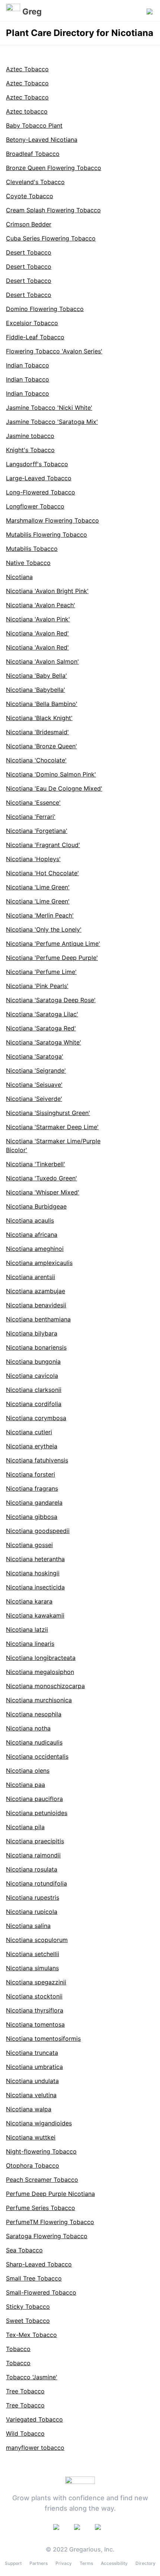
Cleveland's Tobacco (35, 182)
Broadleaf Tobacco (33, 154)
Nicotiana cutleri (29, 1432)
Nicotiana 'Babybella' (36, 690)
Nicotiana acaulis (30, 1220)
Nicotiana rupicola (32, 1912)
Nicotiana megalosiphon (40, 1672)
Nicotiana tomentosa (35, 2024)
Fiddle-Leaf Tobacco (35, 337)
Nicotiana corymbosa (36, 1418)
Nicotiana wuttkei (31, 2137)
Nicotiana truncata (32, 2053)
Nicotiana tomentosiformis (43, 2039)
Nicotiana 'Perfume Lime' (41, 972)
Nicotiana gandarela (34, 1503)
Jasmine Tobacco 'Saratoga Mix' (52, 422)
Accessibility (114, 2563)
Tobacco (18, 2349)
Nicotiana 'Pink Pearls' (37, 986)
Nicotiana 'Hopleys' (33, 859)
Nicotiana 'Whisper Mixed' (43, 1192)
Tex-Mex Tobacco (31, 2335)
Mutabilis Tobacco (32, 549)
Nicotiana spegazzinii (36, 1982)
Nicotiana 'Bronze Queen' (41, 746)
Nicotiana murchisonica (39, 1700)
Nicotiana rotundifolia (36, 1883)
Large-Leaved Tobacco (39, 478)
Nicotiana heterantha (35, 1559)
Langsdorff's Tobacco (37, 464)
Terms (86, 2563)
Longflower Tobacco (35, 506)
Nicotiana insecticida (35, 1587)
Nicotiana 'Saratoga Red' (41, 1028)
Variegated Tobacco (34, 2419)
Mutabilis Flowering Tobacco (47, 535)
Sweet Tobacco (28, 2321)
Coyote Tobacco (30, 196)
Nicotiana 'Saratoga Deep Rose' (51, 1000)
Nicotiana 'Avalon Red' (37, 633)
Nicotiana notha (28, 1728)
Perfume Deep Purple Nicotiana (50, 2194)
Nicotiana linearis (30, 1644)
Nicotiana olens (28, 1771)
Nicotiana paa (25, 1785)
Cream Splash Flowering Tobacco (53, 210)
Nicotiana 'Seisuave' (34, 1085)
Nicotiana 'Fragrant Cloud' (43, 845)
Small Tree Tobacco (34, 2278)
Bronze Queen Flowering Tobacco (54, 168)
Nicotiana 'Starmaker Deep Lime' (52, 1127)
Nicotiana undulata (32, 2081)
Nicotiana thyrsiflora (35, 2010)
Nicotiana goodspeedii (38, 1531)
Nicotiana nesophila (34, 1714)
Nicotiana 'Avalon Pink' (38, 619)
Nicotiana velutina (31, 2095)
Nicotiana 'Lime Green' (38, 887)
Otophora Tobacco (33, 2165)
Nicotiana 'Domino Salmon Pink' (51, 774)
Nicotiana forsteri (31, 1474)
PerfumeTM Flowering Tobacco (50, 2222)
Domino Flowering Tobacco (45, 309)
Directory (145, 2563)
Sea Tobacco (24, 2250)
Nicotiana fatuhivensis (37, 1460)
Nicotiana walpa (29, 2109)
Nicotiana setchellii (33, 1954)
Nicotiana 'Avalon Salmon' (42, 661)
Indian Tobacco (28, 365)
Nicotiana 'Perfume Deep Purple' (52, 958)
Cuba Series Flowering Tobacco (51, 238)
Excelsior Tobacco (32, 323)
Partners (39, 2563)
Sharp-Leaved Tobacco (39, 2264)
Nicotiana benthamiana (38, 1319)
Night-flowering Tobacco (41, 2151)
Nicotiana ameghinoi (35, 1249)
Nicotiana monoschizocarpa (45, 1686)
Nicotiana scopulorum (37, 1940)
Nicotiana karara (29, 1601)
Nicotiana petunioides (37, 1813)
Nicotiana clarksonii (34, 1390)
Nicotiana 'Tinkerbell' (36, 1164)
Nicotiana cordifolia (34, 1404)
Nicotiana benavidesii (36, 1305)
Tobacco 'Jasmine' (32, 2377)
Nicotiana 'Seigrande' (36, 1070)
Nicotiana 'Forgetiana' (37, 831)
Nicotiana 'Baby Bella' (36, 676)
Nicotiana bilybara (32, 1333)
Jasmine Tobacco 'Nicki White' (49, 408)
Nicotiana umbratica (34, 2067)
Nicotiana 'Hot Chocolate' (42, 873)
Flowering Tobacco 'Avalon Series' (54, 351)
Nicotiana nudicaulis (34, 1742)
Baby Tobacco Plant (34, 125)
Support (13, 2563)
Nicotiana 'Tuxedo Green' (41, 1178)
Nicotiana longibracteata (41, 1658)
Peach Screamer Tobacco (42, 2180)
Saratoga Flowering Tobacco (47, 2236)
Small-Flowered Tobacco (41, 2292)
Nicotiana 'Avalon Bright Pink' (47, 591)
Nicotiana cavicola (32, 1376)
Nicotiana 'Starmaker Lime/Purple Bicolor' (53, 1145)
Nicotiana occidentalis (37, 1756)
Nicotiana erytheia (32, 1446)
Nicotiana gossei (29, 1545)
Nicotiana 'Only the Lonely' (44, 929)
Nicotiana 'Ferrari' (31, 817)
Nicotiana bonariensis (36, 1347)
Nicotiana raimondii (33, 1855)
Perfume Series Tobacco (41, 2208)
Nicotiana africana (32, 1235)
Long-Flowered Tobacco (41, 492)
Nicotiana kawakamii (35, 1615)
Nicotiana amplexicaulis (39, 1263)
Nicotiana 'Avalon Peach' (41, 605)
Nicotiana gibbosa (32, 1517)
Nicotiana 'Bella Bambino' (42, 704)
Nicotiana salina (28, 1926)
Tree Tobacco (25, 2391)
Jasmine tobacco (30, 436)
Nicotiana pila (25, 1827)
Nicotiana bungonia (33, 1361)
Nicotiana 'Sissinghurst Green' (48, 1113)
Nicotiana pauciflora (34, 1799)
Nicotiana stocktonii (34, 1996)
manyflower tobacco (35, 2448)
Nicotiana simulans (32, 1968)
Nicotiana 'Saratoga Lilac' (42, 1014)
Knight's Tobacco (30, 450)
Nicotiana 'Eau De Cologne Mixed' (54, 788)
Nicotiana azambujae (36, 1291)
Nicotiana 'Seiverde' (34, 1099)
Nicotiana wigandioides (39, 2123)
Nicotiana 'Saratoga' (35, 1056)
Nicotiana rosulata (32, 1869)
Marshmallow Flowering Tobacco (52, 520)
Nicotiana (19, 577)
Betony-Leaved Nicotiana (42, 140)
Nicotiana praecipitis (35, 1841)
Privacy (64, 2563)
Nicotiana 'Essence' (33, 802)
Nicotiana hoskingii (33, 1573)
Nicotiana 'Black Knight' (39, 718)
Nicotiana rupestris (33, 1897)
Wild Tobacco (25, 2433)
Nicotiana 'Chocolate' (36, 760)
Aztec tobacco (27, 111)
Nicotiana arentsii (31, 1277)
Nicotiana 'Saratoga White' (44, 1042)
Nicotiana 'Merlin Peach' (40, 915)
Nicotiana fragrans (32, 1488)
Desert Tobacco (29, 252)
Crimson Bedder (29, 224)
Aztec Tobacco (27, 69)
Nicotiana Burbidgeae (36, 1206)
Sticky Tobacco (28, 2307)
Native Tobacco (28, 563)
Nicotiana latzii (27, 1629)
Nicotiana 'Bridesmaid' (37, 732)
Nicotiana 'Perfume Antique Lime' (53, 944)
